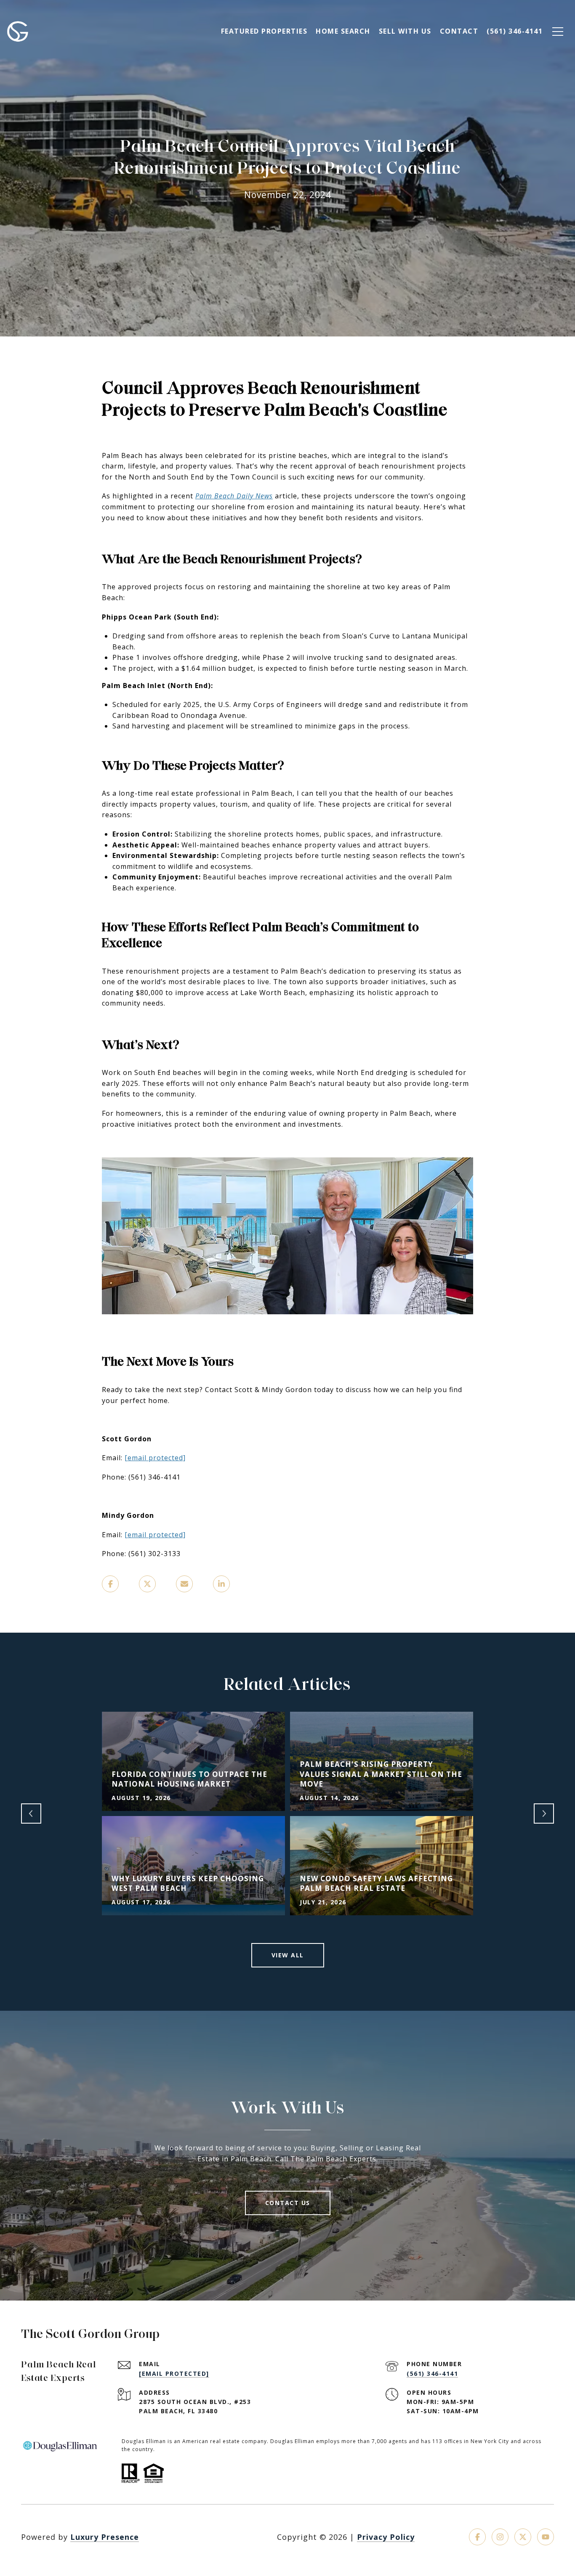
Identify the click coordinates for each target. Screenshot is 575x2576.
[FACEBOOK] (477, 2537)
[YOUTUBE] (546, 2537)
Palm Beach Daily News (234, 496)
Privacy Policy (386, 2537)
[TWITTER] (523, 2537)
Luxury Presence (105, 2537)
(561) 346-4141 (432, 2373)
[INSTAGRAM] (500, 2537)
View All (288, 1955)
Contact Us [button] (288, 2203)
